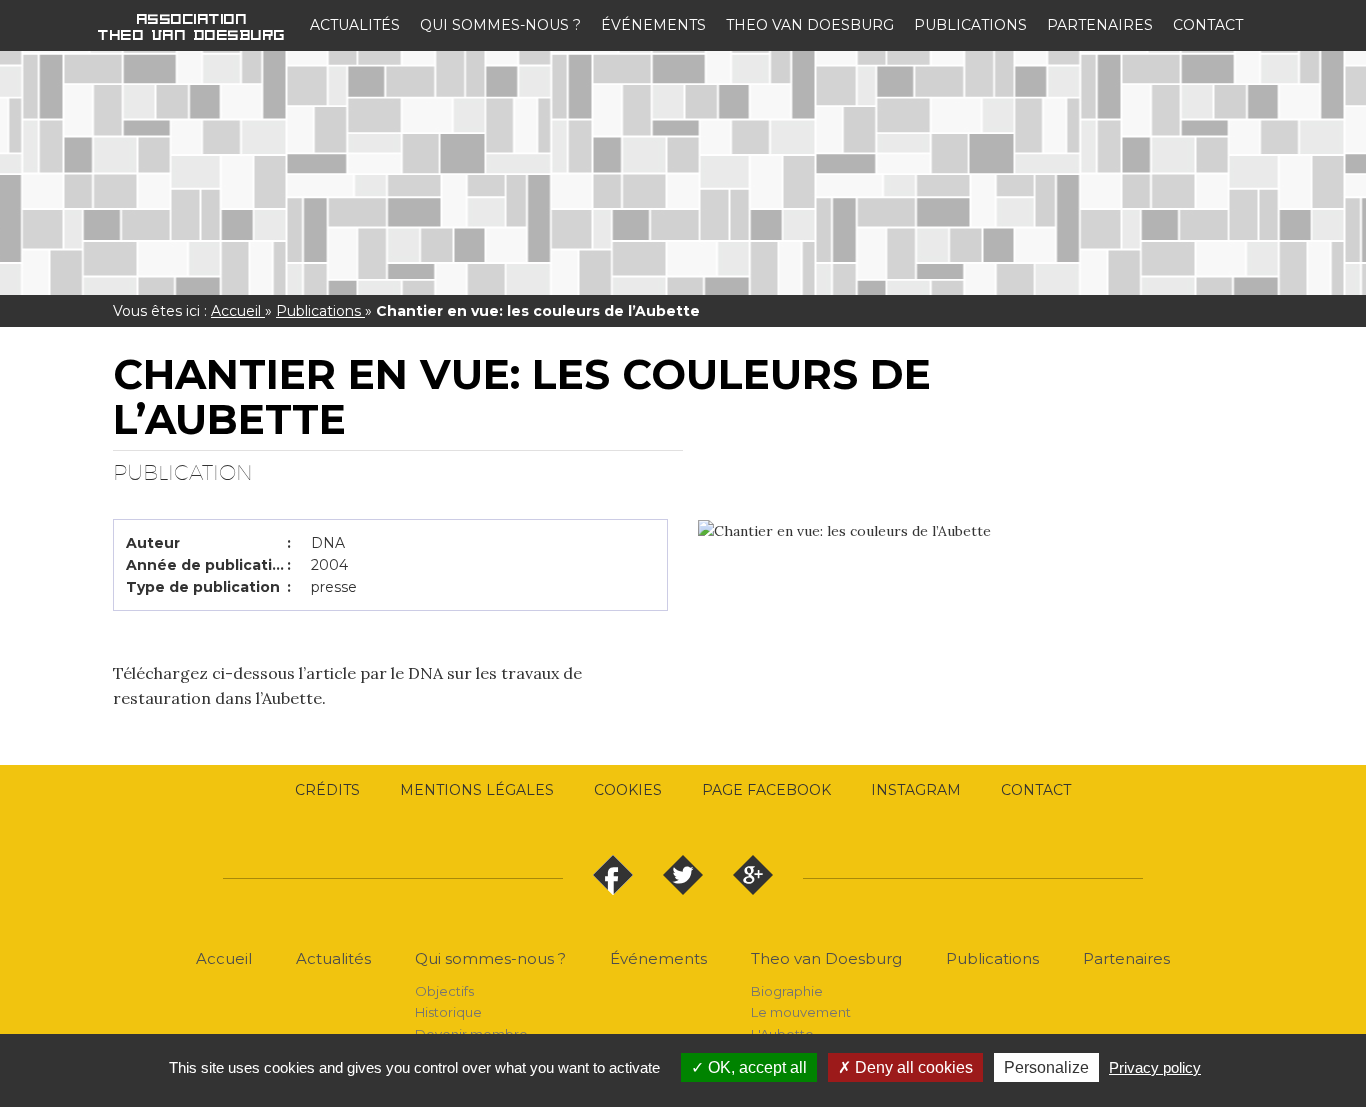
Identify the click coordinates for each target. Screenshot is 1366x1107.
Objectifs (444, 991)
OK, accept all (755, 1067)
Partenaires (1100, 25)
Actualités (355, 25)
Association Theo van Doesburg (192, 26)
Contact (1208, 25)
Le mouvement (801, 1012)
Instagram (916, 790)
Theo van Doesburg (810, 25)
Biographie (787, 991)
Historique (448, 1012)
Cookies (628, 790)
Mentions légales (477, 790)
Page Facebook (766, 790)
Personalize (1046, 1067)
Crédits (327, 790)
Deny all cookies (912, 1067)
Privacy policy (1155, 1067)
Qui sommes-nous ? (500, 25)
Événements (653, 25)
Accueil (238, 311)
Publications (970, 25)
